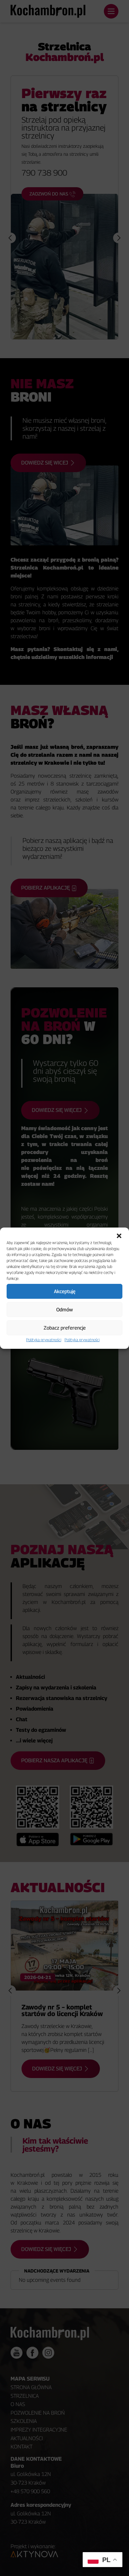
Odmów (64, 1309)
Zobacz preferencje (65, 1328)
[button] (119, 1236)
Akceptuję (65, 1291)
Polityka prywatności (44, 1340)
